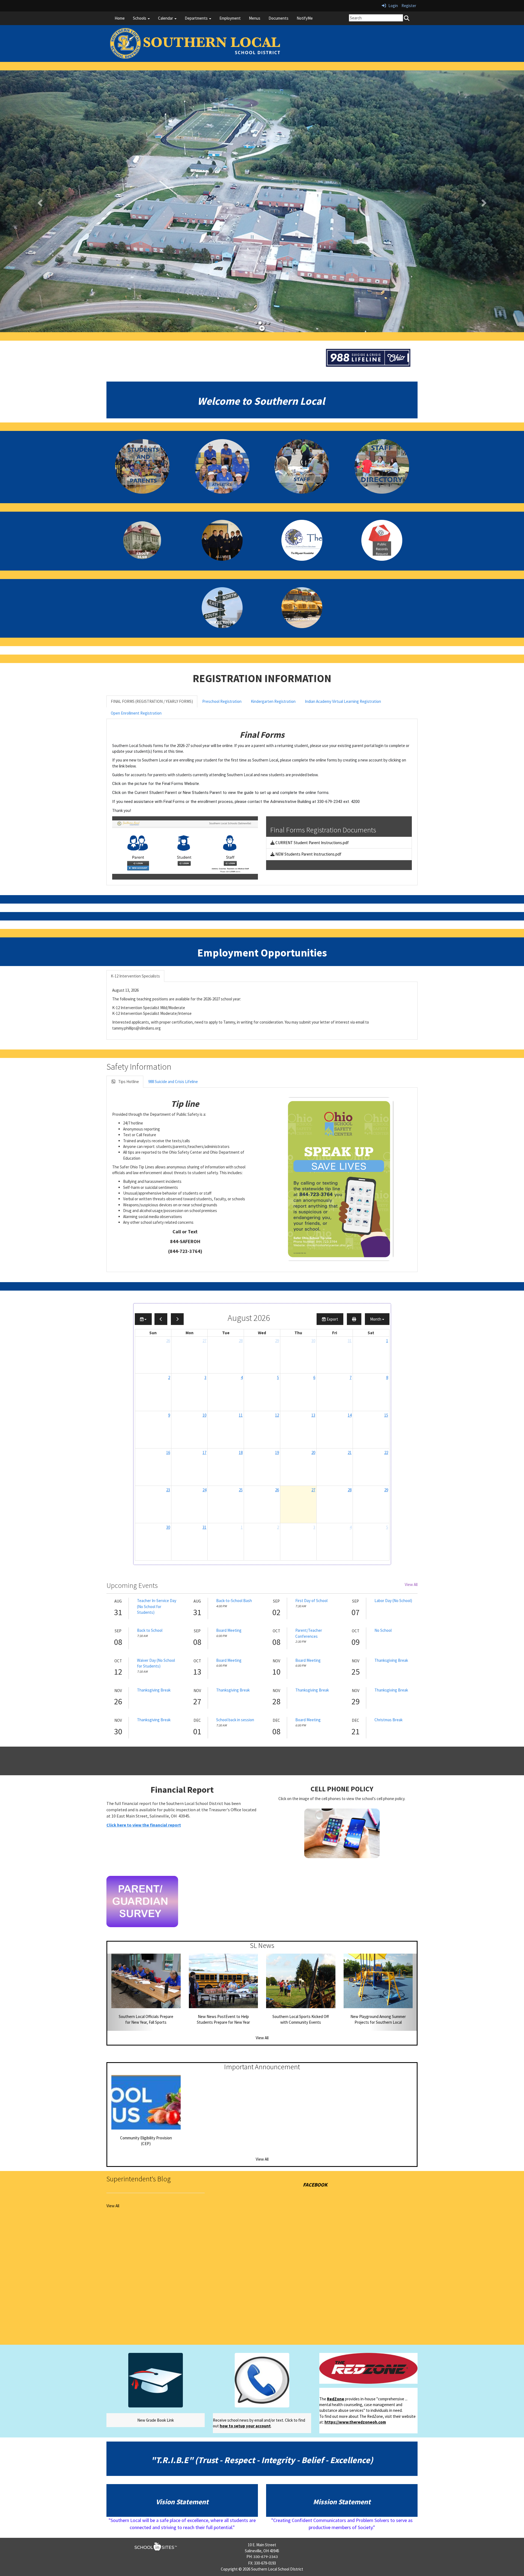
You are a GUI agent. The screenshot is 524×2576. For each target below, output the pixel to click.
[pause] (262, 328)
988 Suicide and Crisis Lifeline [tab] (173, 1082)
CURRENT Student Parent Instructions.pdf (312, 843)
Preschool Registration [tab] (222, 701)
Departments (197, 18)
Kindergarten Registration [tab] (273, 701)
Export (332, 1319)
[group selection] (143, 1319)
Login (392, 6)
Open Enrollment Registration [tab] (136, 713)
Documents (279, 18)
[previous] (161, 1319)
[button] (39, 201)
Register (409, 6)
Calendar (166, 18)
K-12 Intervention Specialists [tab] (135, 976)
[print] (354, 1319)
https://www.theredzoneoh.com (355, 2422)
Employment (230, 18)
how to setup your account (245, 2426)
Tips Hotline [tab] (128, 1082)
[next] (177, 1319)
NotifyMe (305, 18)
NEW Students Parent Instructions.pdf (308, 854)
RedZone (336, 2399)
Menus (255, 18)
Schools (140, 18)
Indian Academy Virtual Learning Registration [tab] (343, 701)
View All (411, 1584)
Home (120, 18)
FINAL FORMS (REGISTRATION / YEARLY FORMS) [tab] (152, 701)
